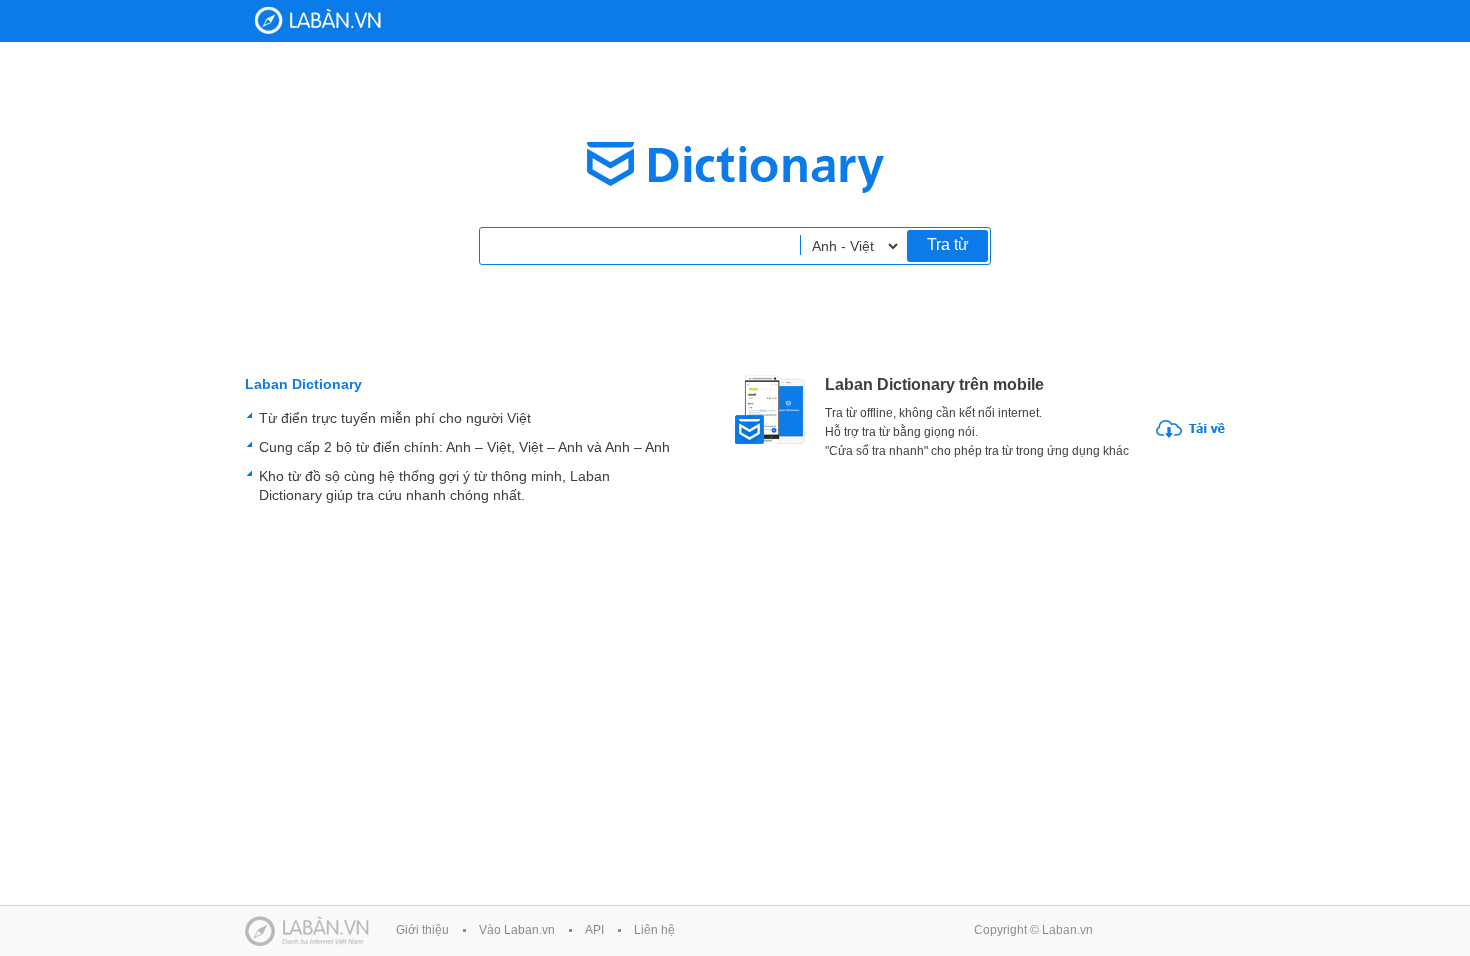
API (594, 930)
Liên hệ (654, 930)
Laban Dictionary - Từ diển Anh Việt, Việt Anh (318, 20)
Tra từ (948, 244)
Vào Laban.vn (517, 930)
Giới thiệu (422, 930)
